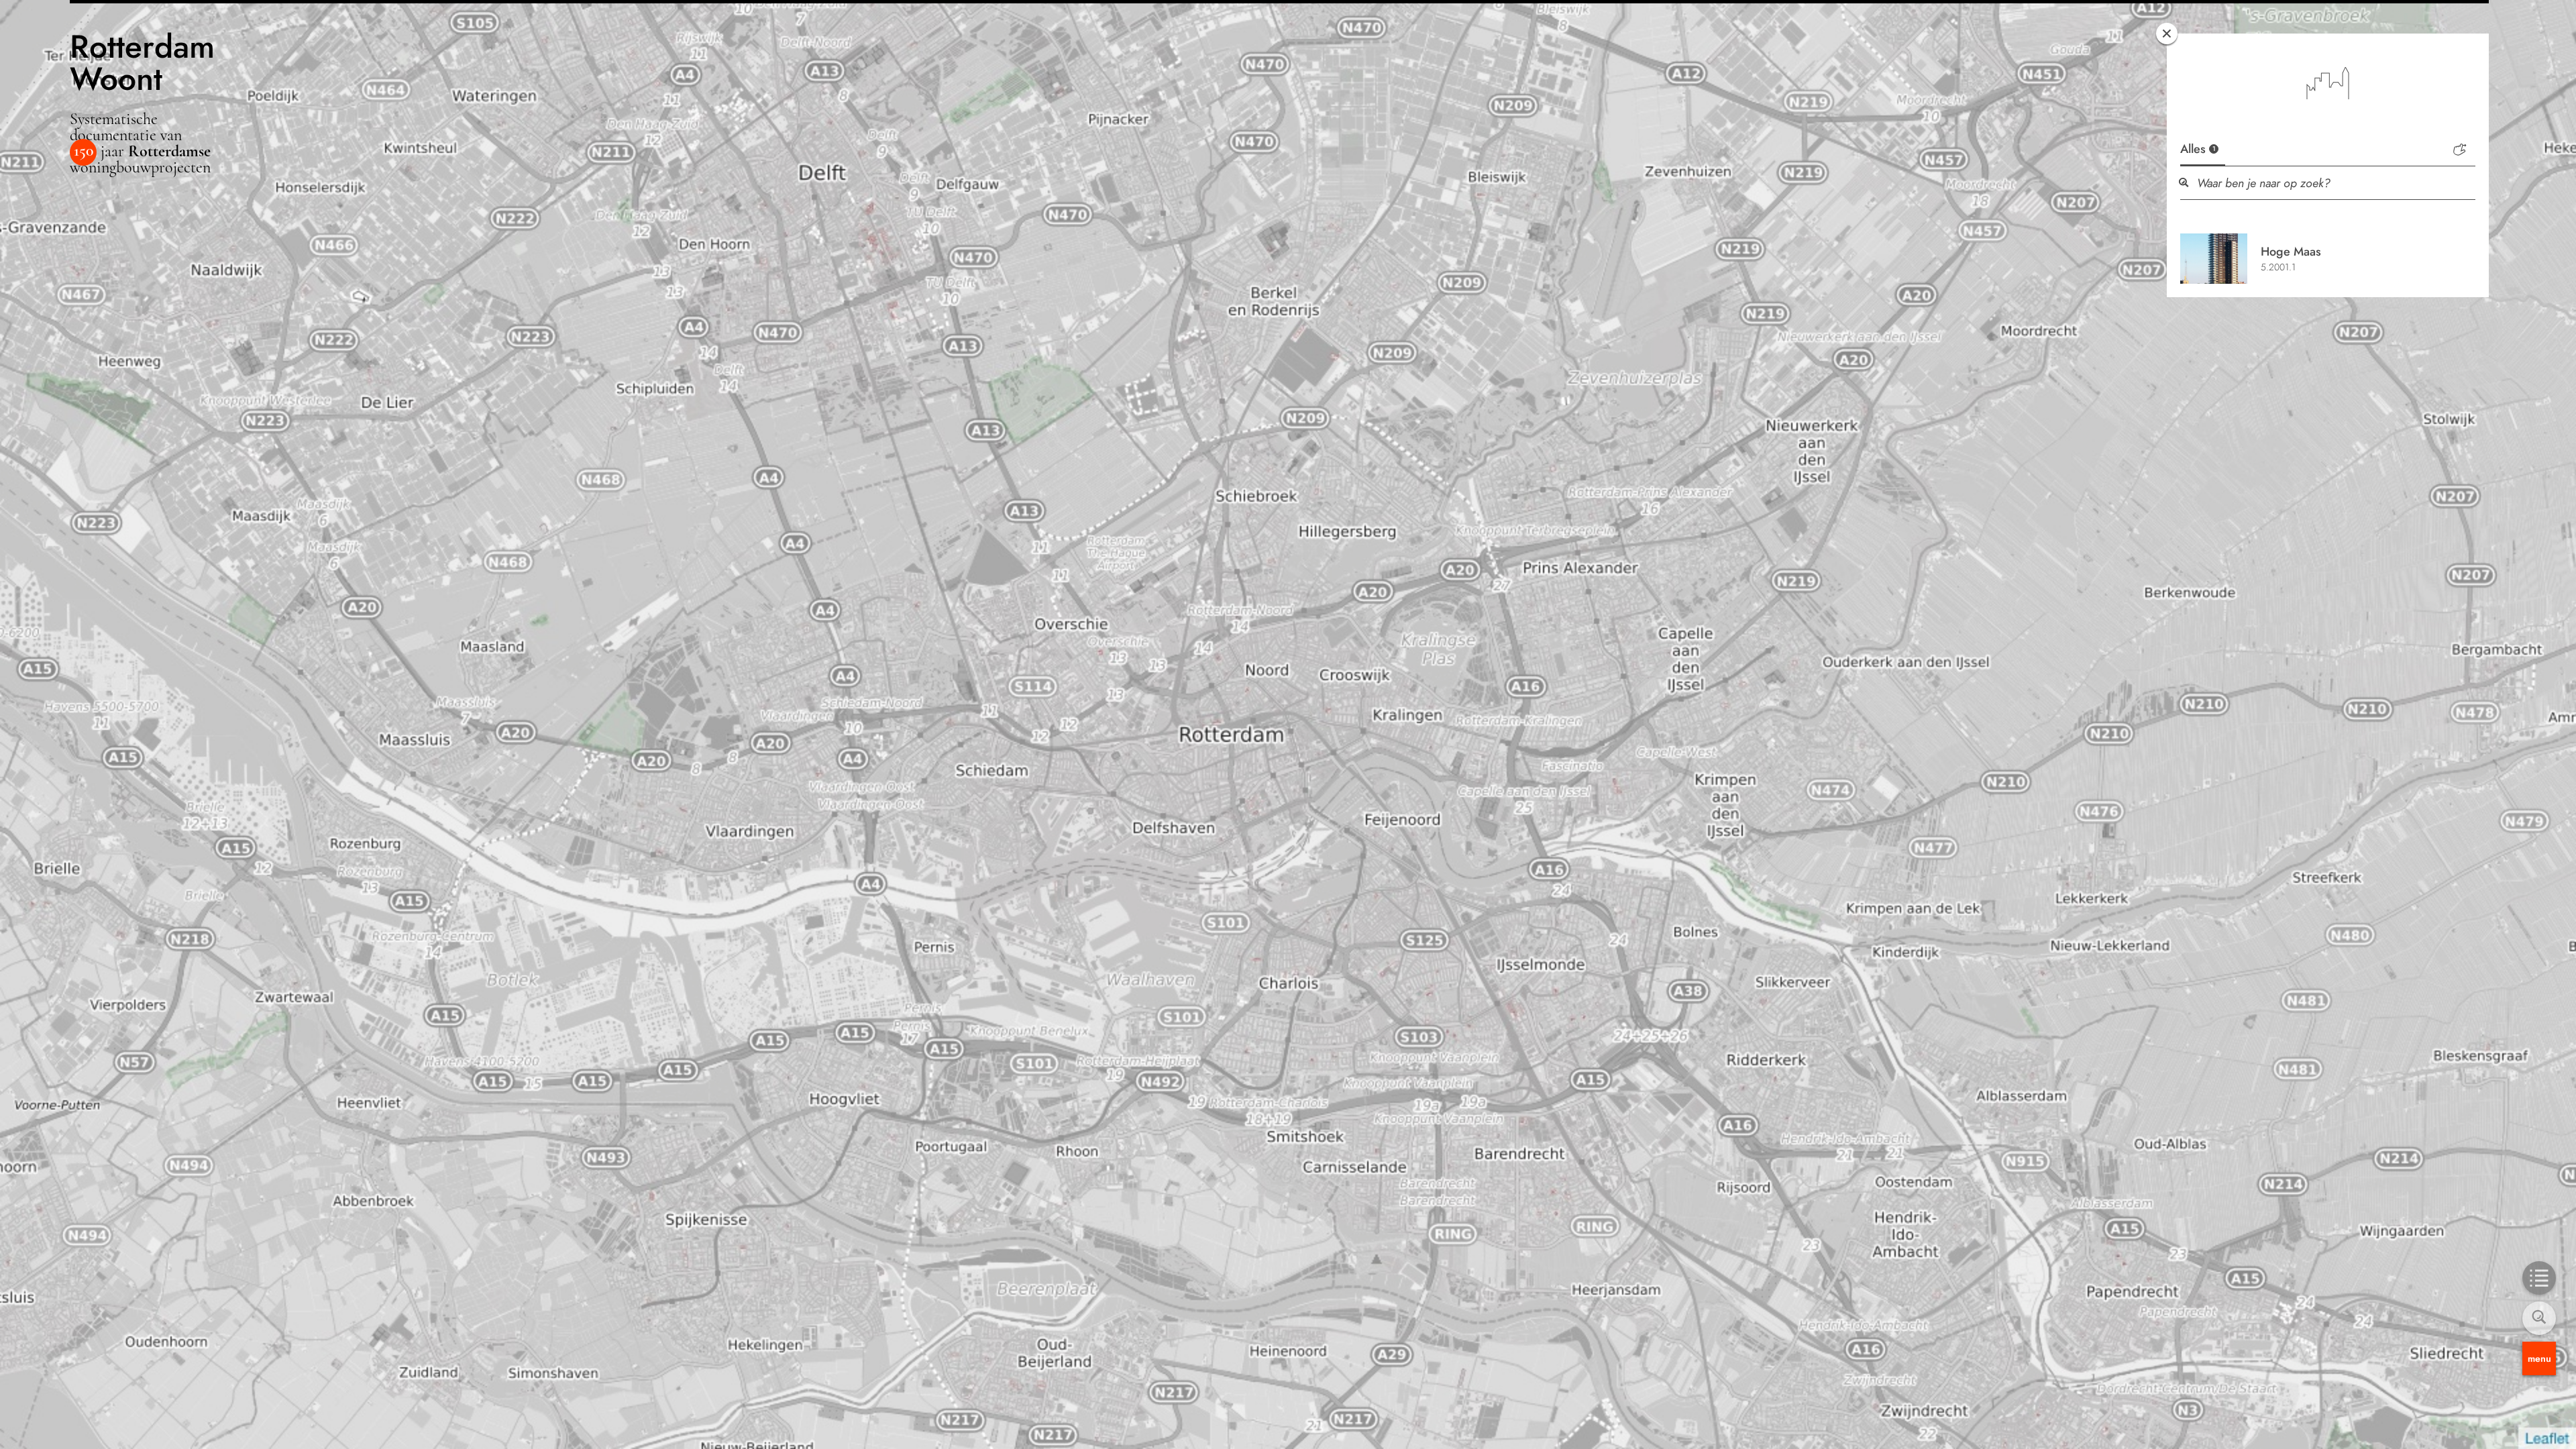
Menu (2539, 1358)
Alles (2198, 149)
